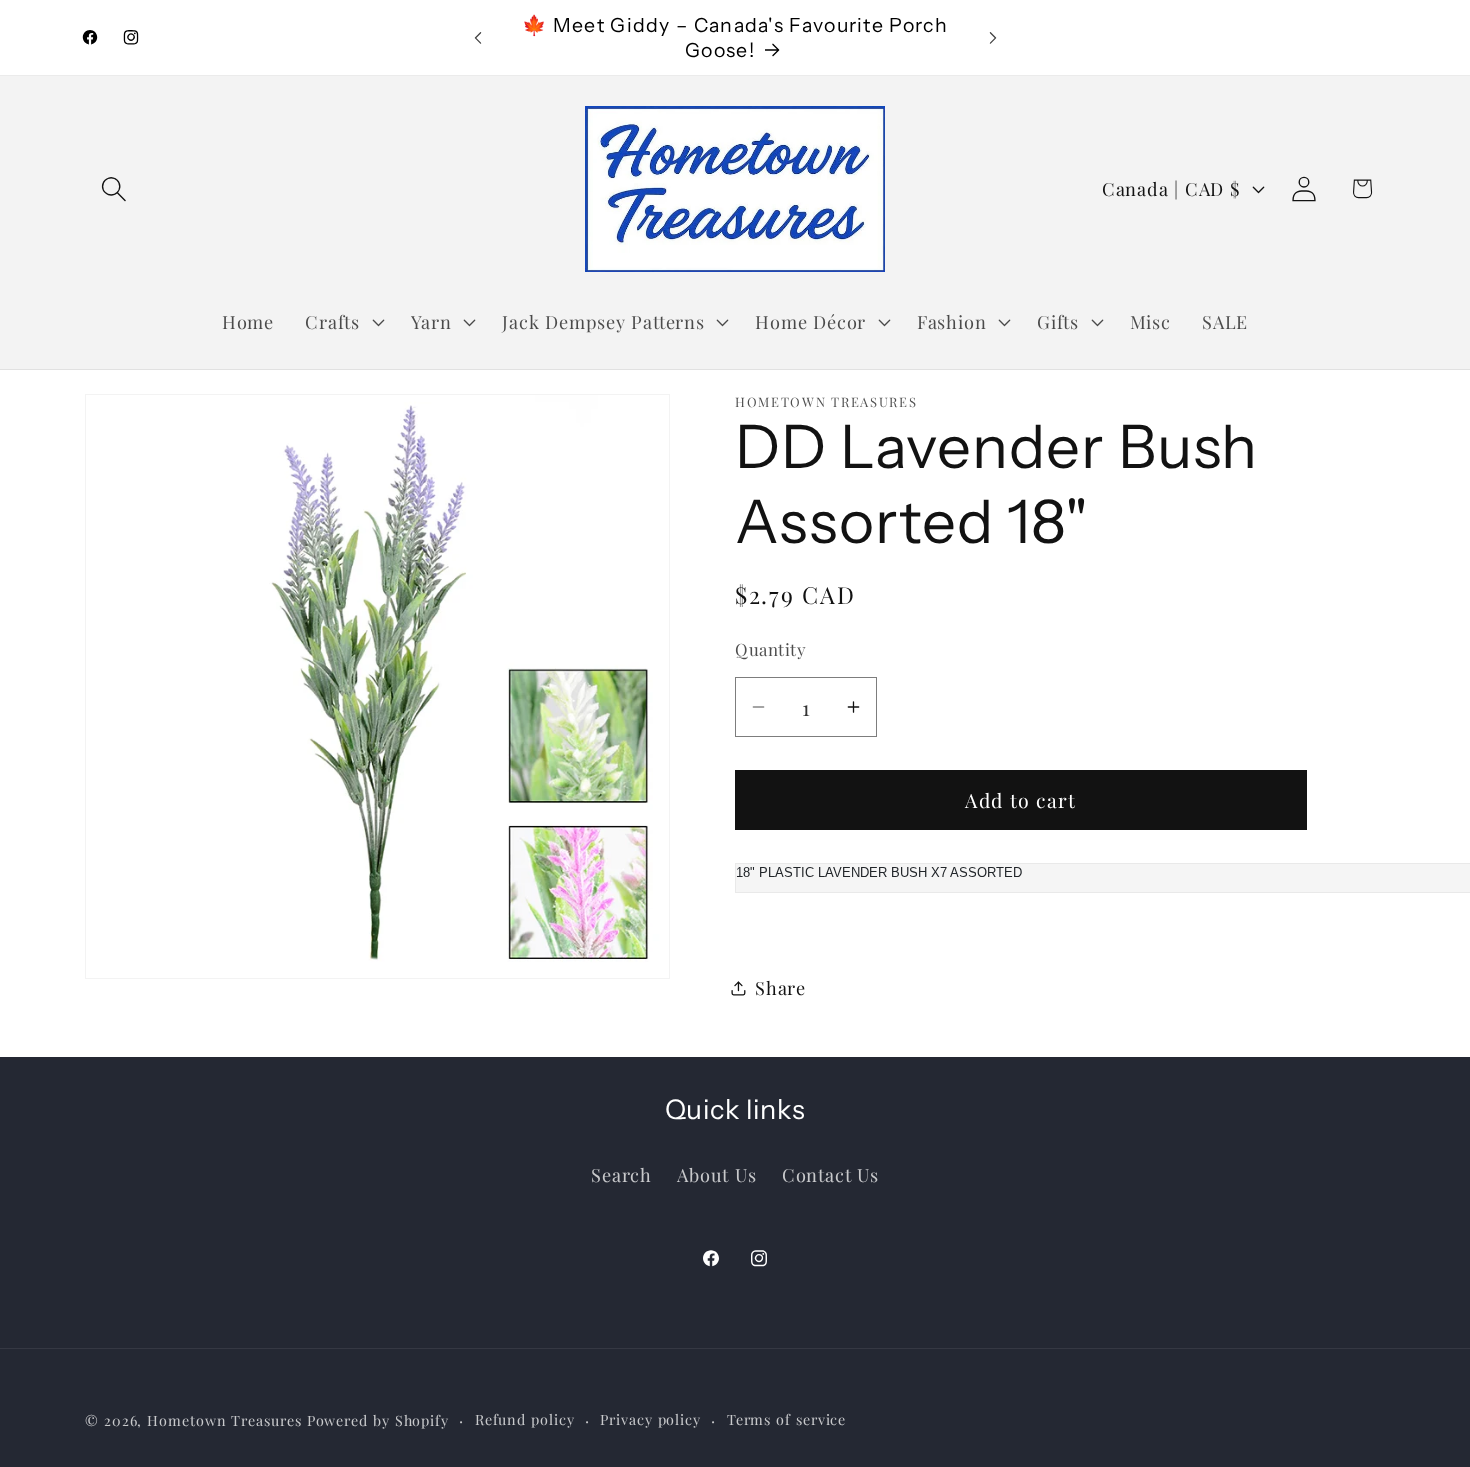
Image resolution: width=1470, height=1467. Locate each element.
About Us (716, 1173)
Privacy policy (650, 1418)
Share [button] (780, 987)
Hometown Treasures (224, 1419)
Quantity (770, 649)
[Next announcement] (993, 37)
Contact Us (830, 1173)
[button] (113, 188)
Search (621, 1173)
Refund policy (525, 1418)
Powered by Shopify (378, 1419)
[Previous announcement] (478, 37)
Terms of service (787, 1418)
